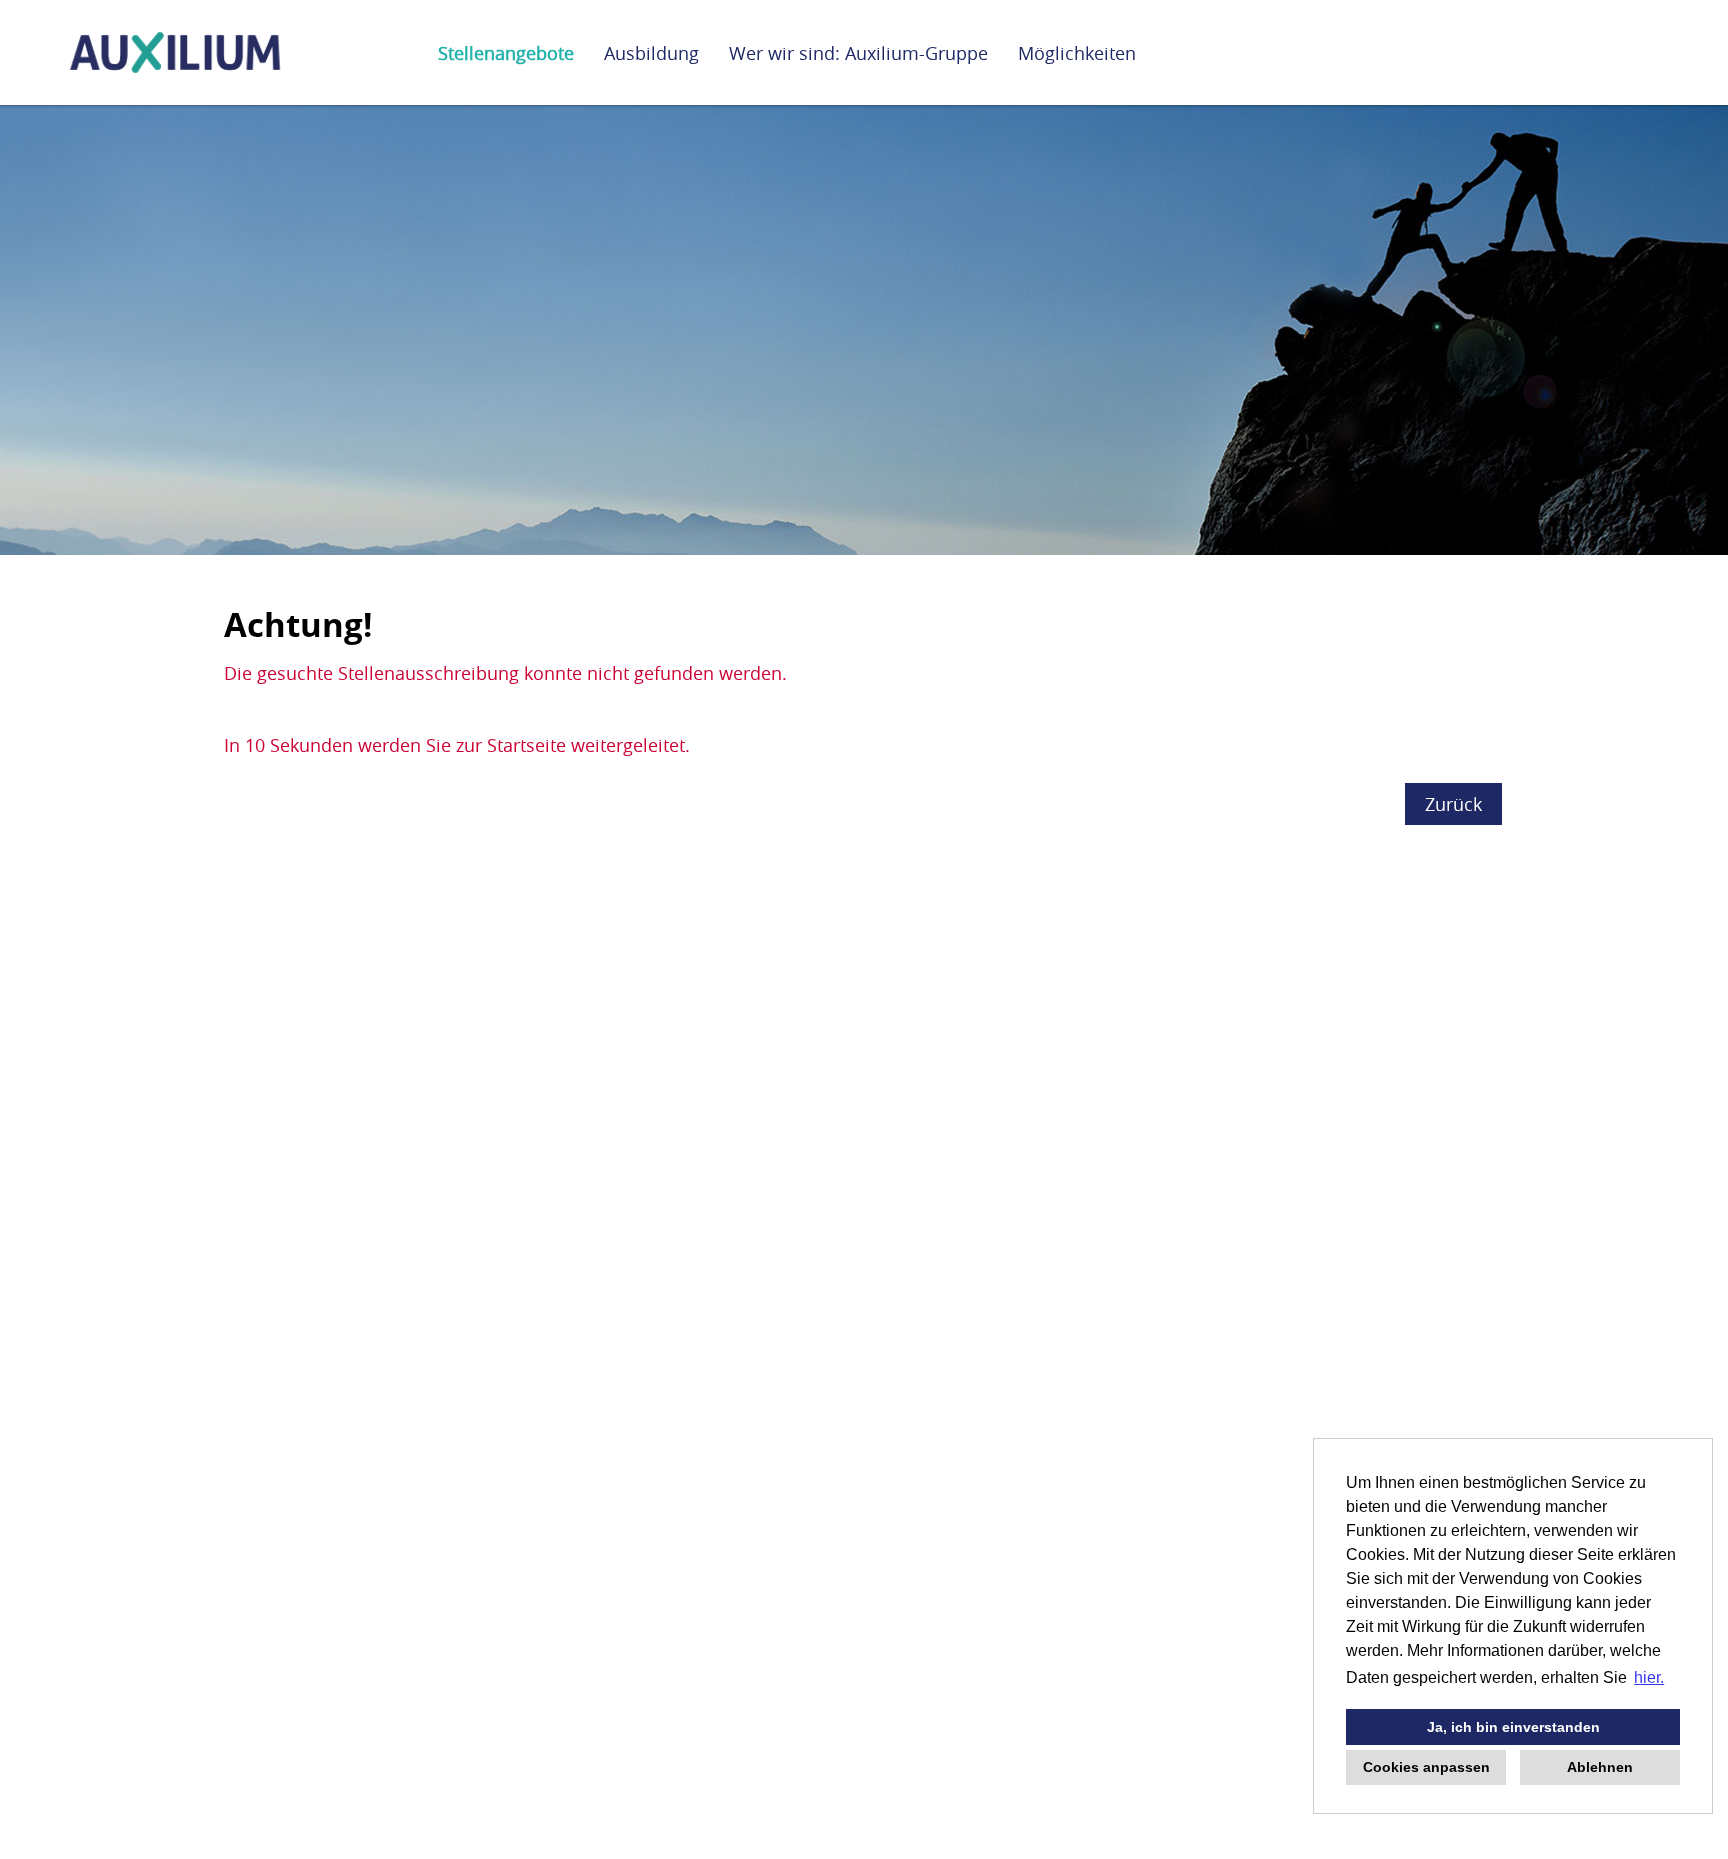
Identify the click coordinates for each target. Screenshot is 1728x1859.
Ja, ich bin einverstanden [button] (1513, 1727)
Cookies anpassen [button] (1426, 1767)
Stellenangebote (506, 53)
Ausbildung (651, 53)
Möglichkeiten (1077, 53)
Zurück (1453, 804)
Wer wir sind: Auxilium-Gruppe (858, 53)
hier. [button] (1649, 1677)
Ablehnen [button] (1600, 1767)
